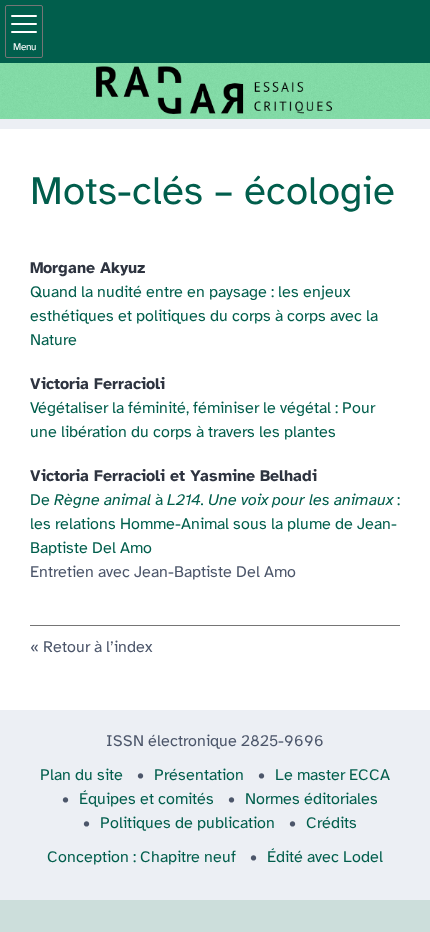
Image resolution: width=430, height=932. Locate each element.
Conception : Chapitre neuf (141, 857)
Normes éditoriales (311, 799)
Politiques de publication (187, 823)
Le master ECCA (332, 775)
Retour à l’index (97, 647)
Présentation (199, 775)
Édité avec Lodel (325, 857)
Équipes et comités (146, 799)
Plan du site (81, 775)
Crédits (331, 823)
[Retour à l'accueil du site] (215, 91)
